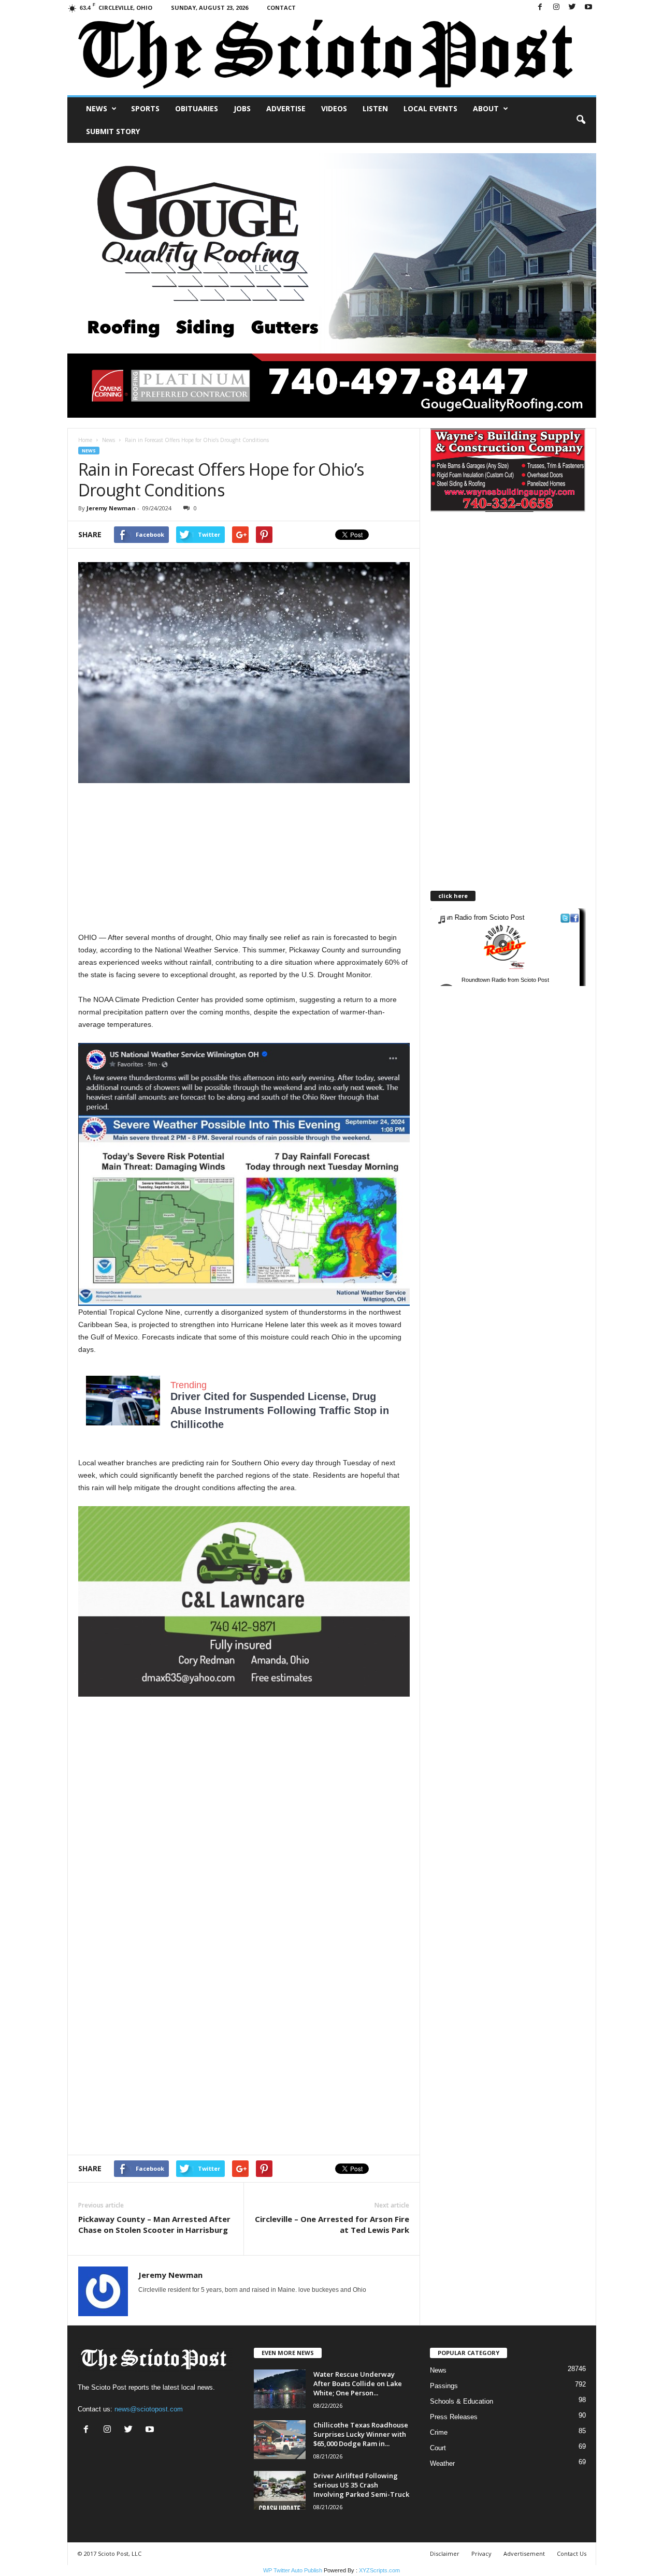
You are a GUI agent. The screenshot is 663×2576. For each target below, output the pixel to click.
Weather (442, 2463)
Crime (439, 2432)
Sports (145, 108)
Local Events (430, 108)
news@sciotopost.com (149, 2409)
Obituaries (197, 108)
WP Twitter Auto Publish (293, 2570)
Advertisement (524, 2553)
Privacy (481, 2553)
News (97, 108)
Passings (444, 2386)
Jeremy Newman (111, 508)
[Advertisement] (244, 859)
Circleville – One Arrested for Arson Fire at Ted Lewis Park (332, 2224)
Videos (334, 108)
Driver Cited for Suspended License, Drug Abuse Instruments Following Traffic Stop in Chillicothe (280, 1410)
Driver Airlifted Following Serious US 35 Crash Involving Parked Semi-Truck (361, 2485)
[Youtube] (588, 8)
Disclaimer (445, 2553)
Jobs (242, 108)
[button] (581, 120)
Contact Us (572, 2553)
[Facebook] (540, 8)
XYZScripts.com (379, 2570)
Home (85, 440)
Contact (281, 8)
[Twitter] (572, 8)
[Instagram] (556, 8)
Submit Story (113, 131)
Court (438, 2448)
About (486, 108)
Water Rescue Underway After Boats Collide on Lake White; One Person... (358, 2383)
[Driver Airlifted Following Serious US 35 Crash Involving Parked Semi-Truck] (280, 2490)
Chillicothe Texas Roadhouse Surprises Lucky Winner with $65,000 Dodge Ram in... (361, 2434)
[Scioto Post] (332, 55)
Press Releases (454, 2417)
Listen (375, 108)
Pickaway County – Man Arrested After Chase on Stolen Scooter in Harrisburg (154, 2224)
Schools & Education (462, 2401)
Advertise (286, 108)
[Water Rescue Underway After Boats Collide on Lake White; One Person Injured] (280, 2389)
